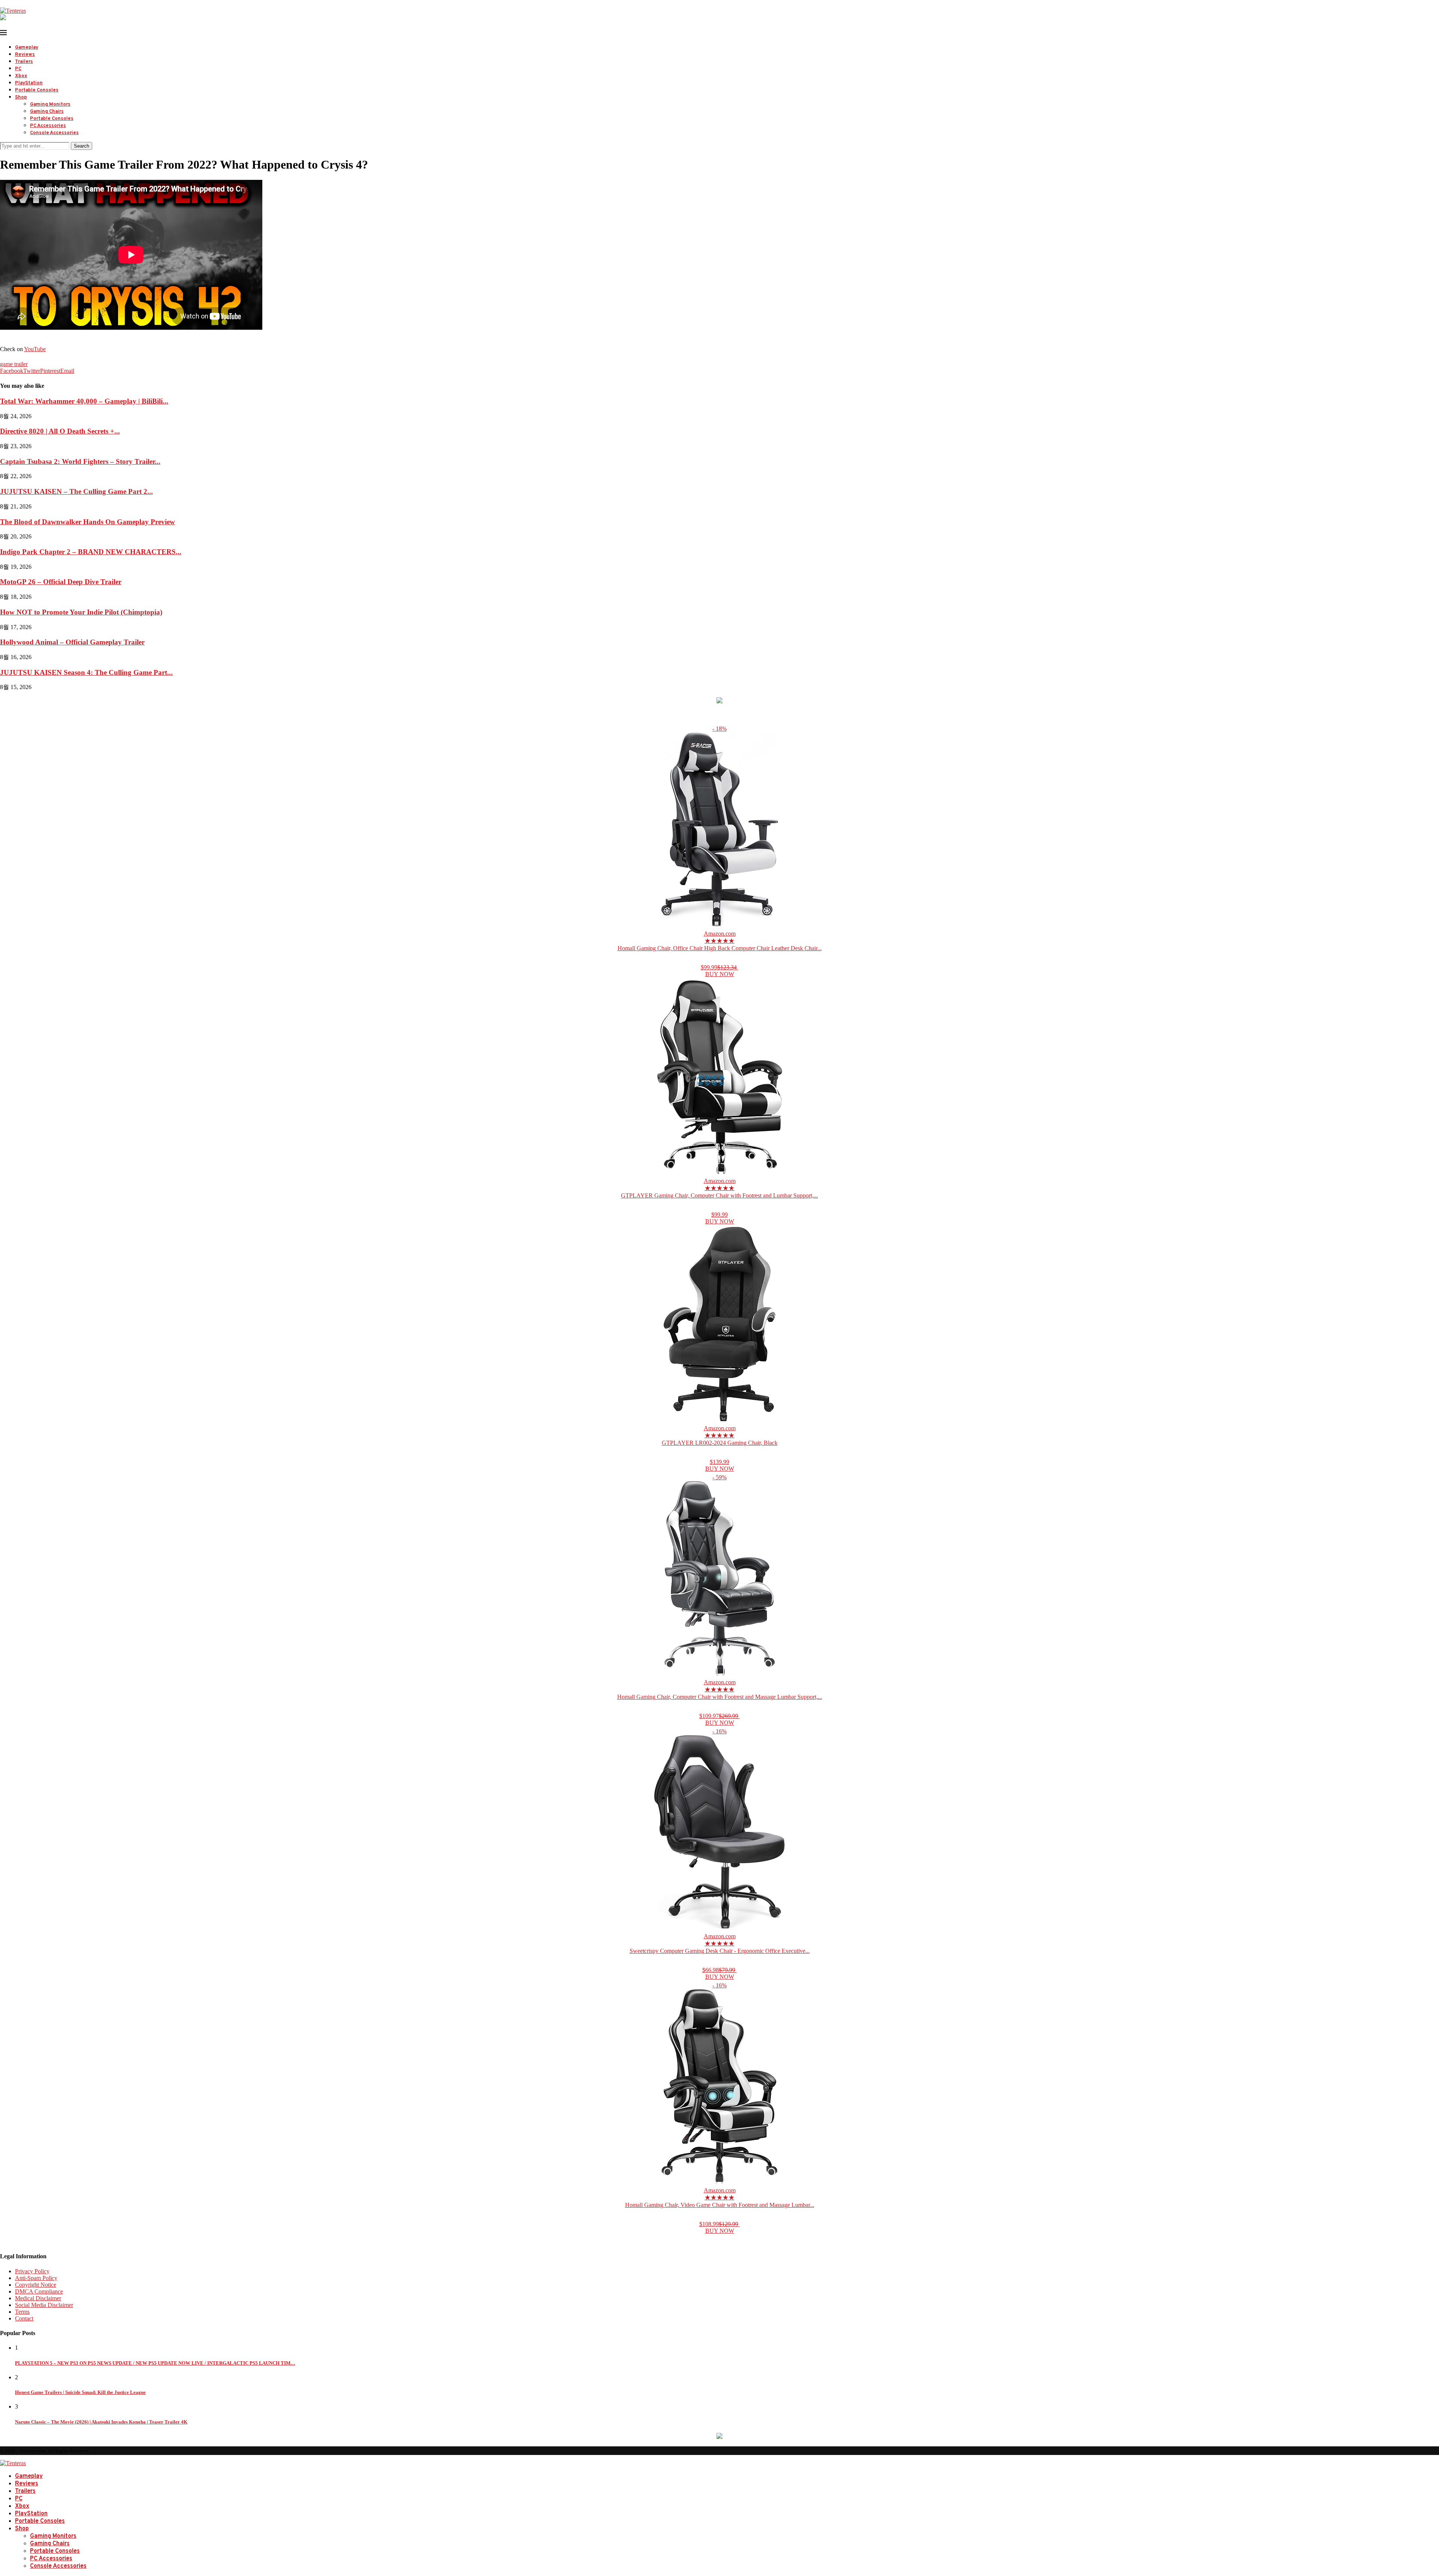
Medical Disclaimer (38, 2298)
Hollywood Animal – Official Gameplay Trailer (72, 642)
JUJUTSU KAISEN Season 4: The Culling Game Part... (86, 672)
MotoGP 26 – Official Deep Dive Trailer (61, 582)
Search (82, 146)
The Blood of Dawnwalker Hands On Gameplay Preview (88, 522)
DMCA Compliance (39, 2291)
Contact (24, 2318)
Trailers (24, 62)
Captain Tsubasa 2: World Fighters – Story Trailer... (80, 461)
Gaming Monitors (50, 105)
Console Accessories (54, 133)
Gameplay (27, 48)
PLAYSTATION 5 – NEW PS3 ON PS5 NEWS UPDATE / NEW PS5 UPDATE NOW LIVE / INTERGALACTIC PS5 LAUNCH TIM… (155, 2363)
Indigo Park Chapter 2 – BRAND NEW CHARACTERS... (91, 552)
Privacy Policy (32, 2271)
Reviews (25, 55)
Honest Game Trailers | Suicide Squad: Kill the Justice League (80, 2392)
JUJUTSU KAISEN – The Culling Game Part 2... (76, 491)
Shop (21, 97)
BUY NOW (720, 974)
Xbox (21, 76)
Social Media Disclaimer (44, 2305)
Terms (22, 2312)
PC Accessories (48, 126)
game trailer (14, 364)
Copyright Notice (36, 2285)
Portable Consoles (37, 90)
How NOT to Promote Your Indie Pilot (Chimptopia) (81, 612)
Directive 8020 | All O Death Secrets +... (60, 431)
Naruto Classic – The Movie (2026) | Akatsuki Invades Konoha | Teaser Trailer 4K (101, 2422)
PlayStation (29, 83)
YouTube (35, 349)
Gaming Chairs (47, 112)
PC (18, 69)
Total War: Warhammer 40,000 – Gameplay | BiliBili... (84, 401)
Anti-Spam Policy (36, 2278)
